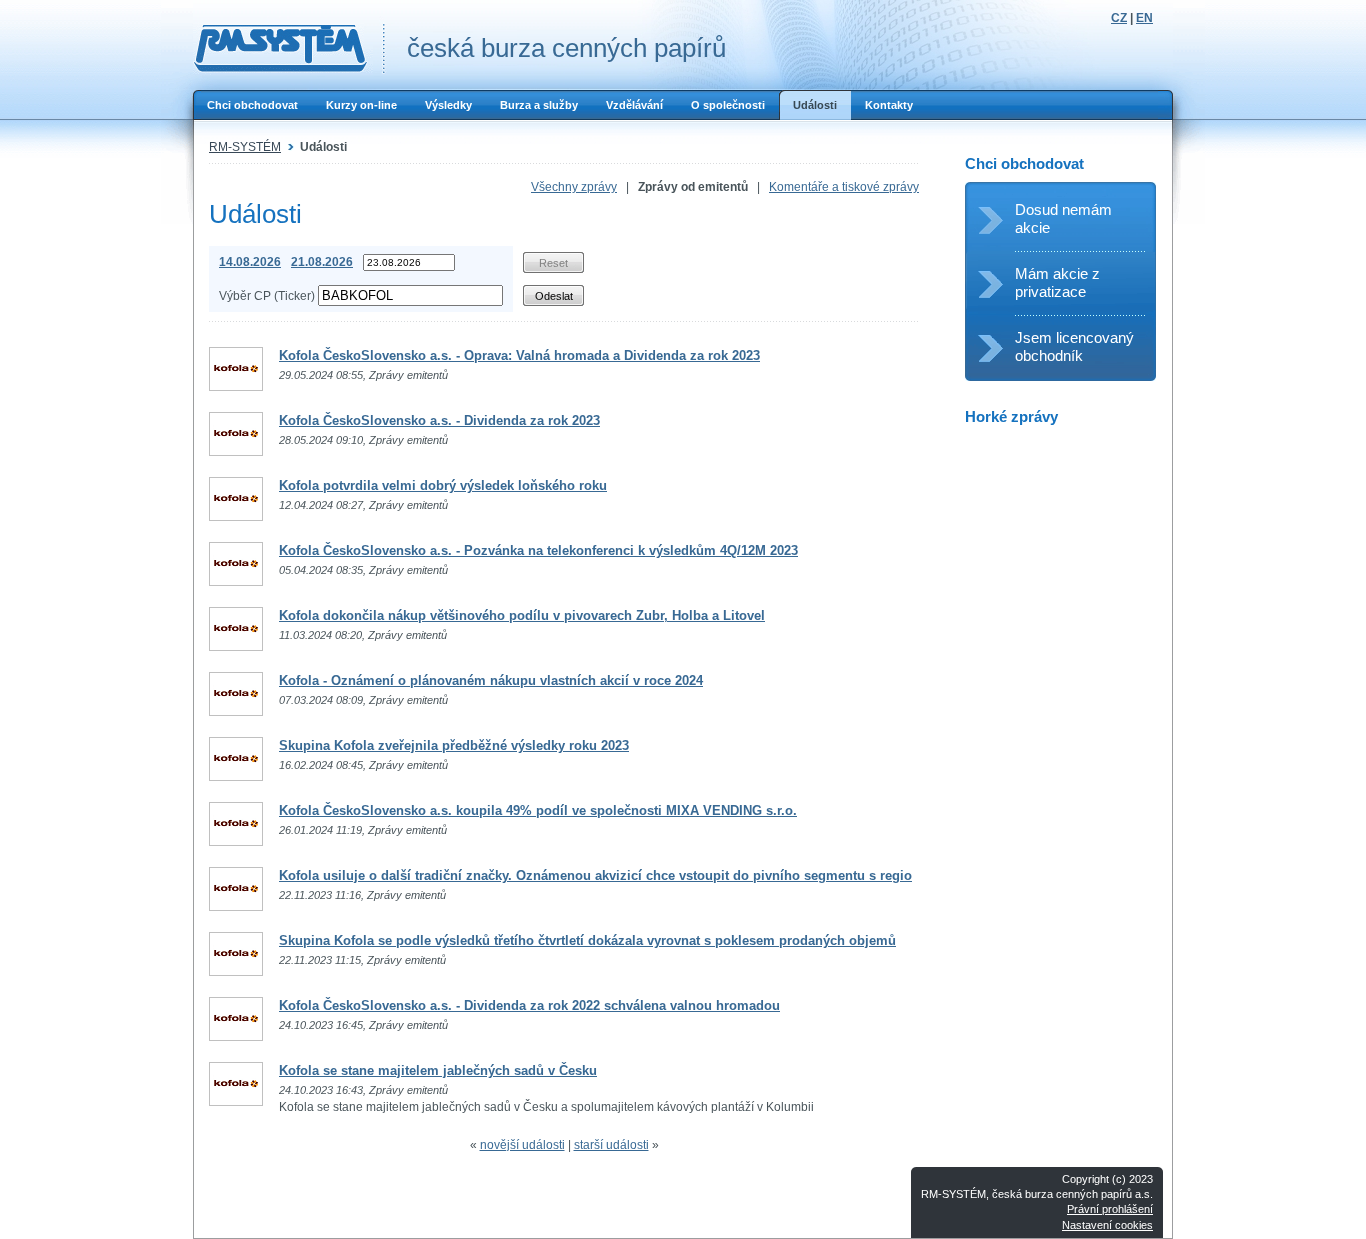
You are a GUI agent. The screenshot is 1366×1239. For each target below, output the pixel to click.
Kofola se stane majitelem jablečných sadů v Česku (438, 1070)
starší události (611, 1145)
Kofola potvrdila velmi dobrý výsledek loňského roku (443, 485)
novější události (522, 1145)
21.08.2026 (322, 262)
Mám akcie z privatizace (1057, 282)
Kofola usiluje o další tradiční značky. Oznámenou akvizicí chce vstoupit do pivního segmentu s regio (595, 875)
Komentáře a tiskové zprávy (844, 187)
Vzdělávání (634, 105)
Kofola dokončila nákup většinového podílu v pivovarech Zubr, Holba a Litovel (522, 615)
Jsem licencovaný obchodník (1074, 346)
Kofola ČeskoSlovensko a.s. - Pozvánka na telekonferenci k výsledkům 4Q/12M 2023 (538, 550)
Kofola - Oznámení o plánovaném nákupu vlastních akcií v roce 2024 (491, 680)
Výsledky (448, 105)
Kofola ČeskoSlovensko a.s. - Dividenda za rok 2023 (439, 420)
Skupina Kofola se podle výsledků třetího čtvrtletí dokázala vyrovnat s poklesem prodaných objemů (587, 940)
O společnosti (728, 105)
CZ (1119, 18)
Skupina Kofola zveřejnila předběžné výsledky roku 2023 (454, 745)
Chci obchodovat (252, 105)
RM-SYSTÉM (245, 147)
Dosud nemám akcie (1063, 218)
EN (1144, 18)
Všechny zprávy (574, 187)
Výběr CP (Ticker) (267, 296)
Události (815, 105)
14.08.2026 (250, 262)
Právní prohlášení (1110, 1209)
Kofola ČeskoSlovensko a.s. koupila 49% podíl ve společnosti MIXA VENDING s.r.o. (538, 810)
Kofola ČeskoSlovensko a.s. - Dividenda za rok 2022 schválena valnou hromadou (529, 1005)
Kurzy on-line (361, 105)
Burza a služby (539, 105)
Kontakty (889, 105)
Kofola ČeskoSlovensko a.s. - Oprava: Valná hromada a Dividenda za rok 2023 (519, 355)
